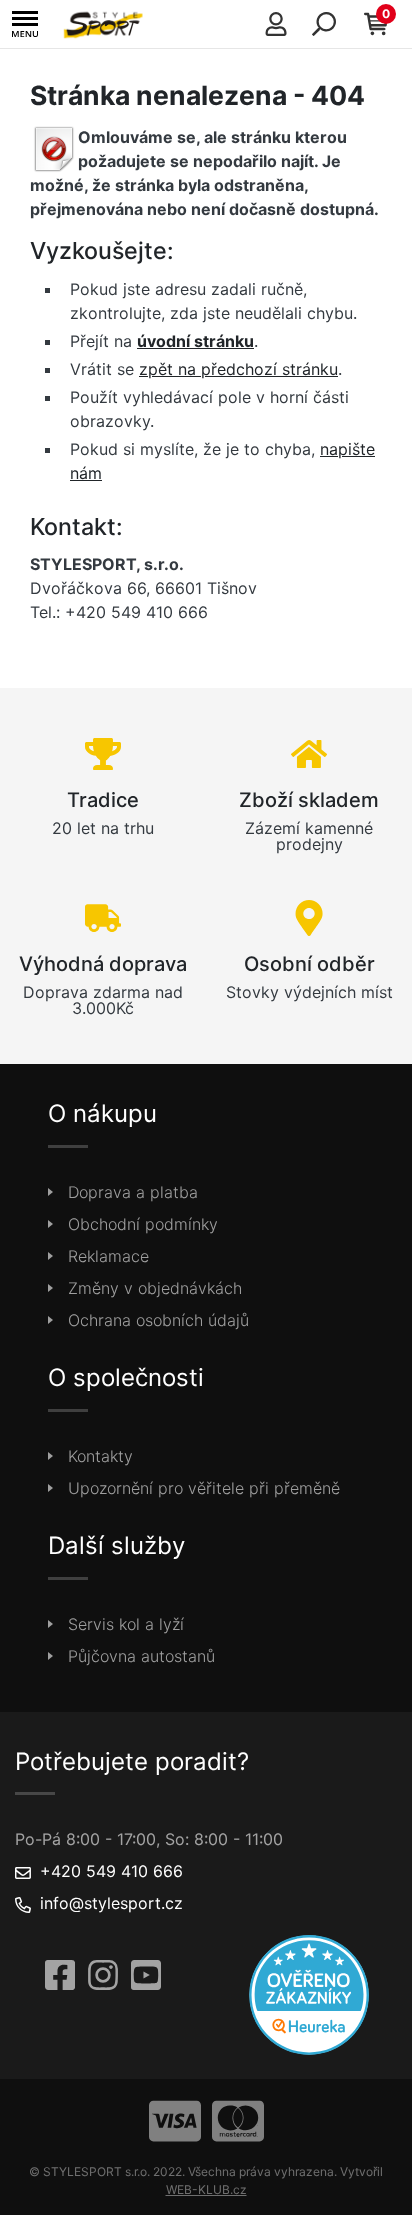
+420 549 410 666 (111, 1871)
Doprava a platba (133, 1192)
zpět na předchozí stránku (238, 369)
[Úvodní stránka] (106, 24)
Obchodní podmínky (143, 1224)
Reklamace (108, 1256)
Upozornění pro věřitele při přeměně (204, 1488)
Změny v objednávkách (155, 1288)
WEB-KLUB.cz (206, 2189)
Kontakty (100, 1456)
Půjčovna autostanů (141, 1656)
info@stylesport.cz (111, 1903)
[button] (25, 24)
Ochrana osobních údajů (158, 1320)
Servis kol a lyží (126, 1624)
